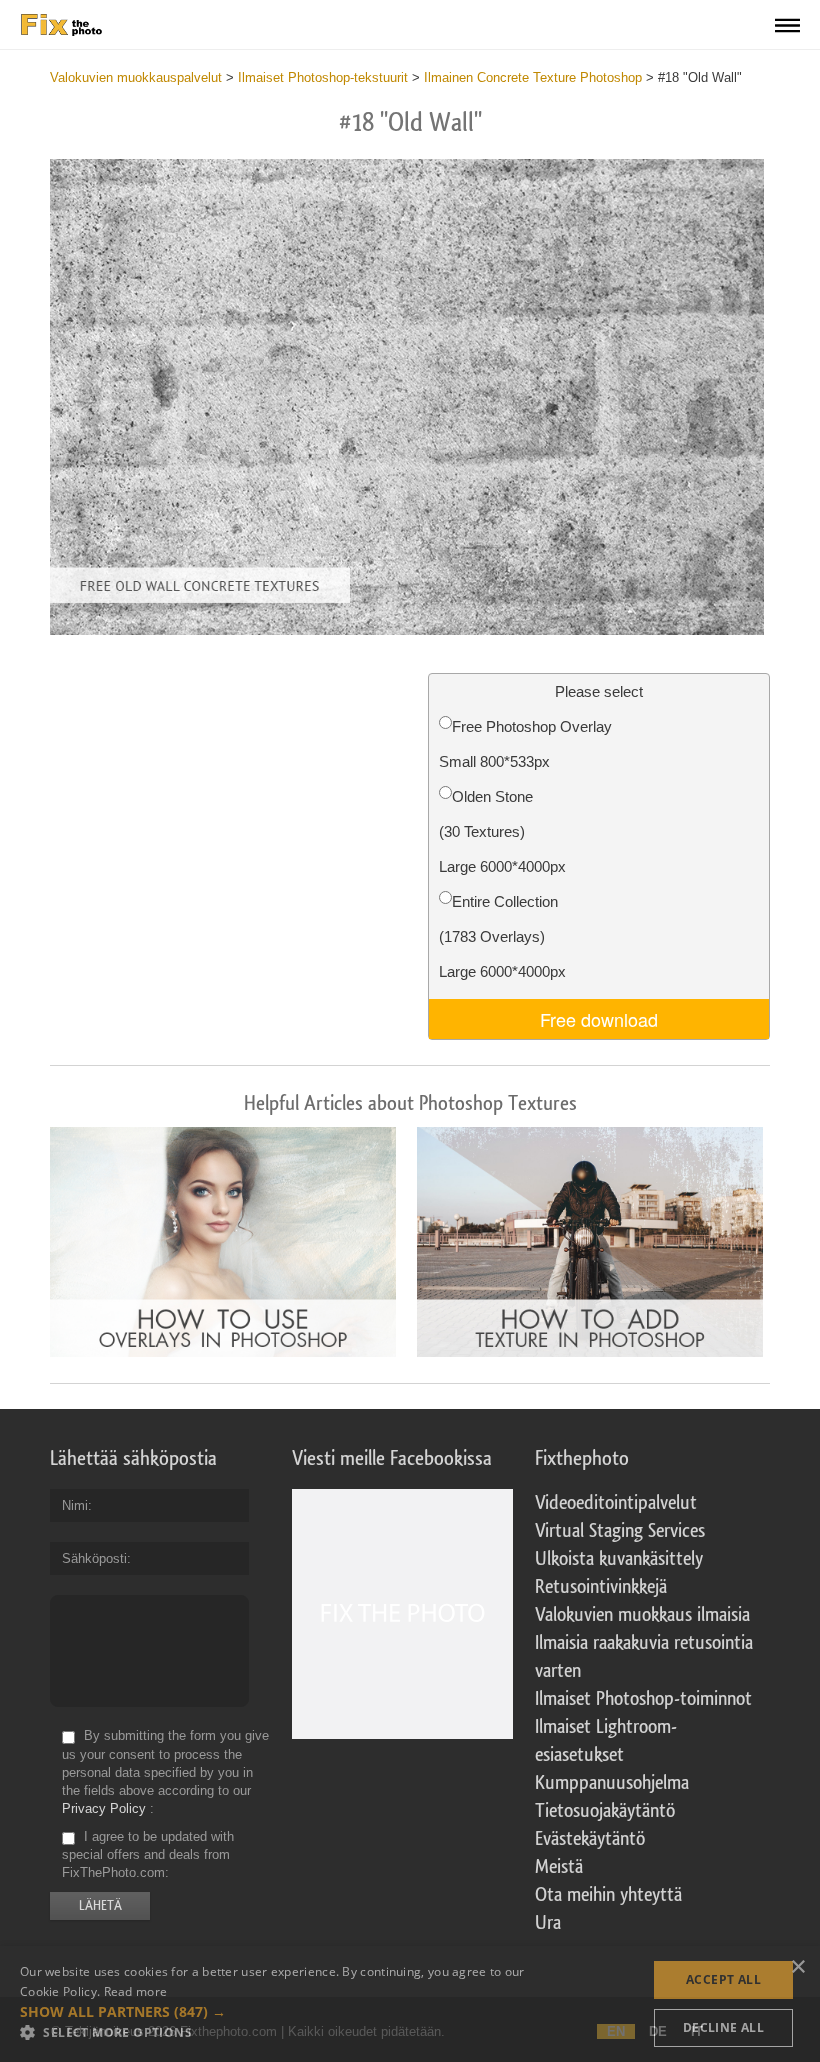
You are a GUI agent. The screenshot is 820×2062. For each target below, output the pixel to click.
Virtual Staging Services (620, 1531)
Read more (136, 1991)
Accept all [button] (723, 1979)
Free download (599, 1019)
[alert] (410, 2004)
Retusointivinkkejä (601, 1587)
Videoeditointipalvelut (616, 1503)
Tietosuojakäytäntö (605, 1811)
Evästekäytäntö (590, 1839)
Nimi (75, 1505)
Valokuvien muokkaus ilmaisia (642, 1615)
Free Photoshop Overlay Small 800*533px (525, 744)
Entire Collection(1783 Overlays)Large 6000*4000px (502, 936)
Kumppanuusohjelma (612, 1783)
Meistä (559, 1867)
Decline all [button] (723, 2027)
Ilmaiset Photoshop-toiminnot (643, 1699)
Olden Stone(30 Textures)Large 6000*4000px (502, 831)
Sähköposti (94, 1558)
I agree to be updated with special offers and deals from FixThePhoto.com (148, 1854)
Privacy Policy (104, 1808)
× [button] (797, 1967)
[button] (273, 2012)
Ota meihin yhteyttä (608, 1895)
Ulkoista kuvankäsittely (619, 1559)
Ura (548, 1923)
